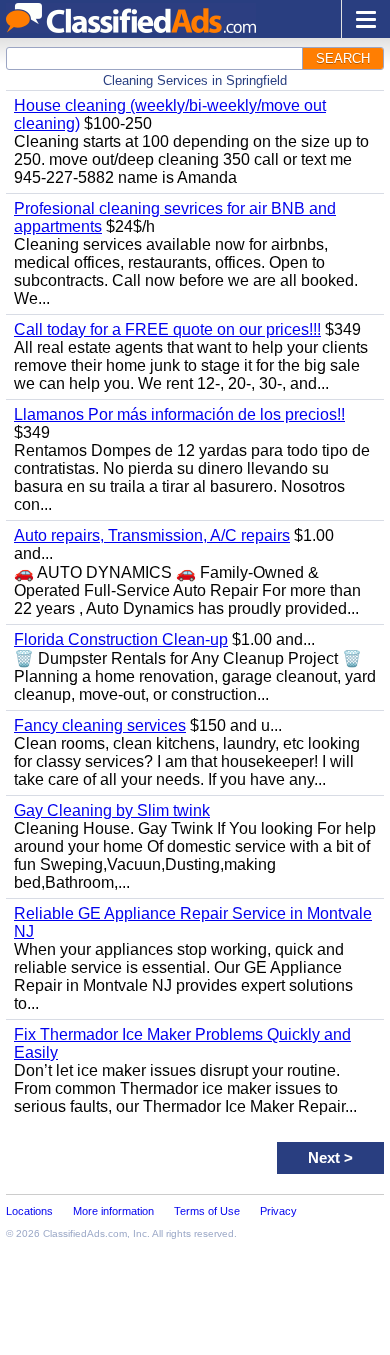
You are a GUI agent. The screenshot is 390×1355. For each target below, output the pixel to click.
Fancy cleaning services (100, 725)
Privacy (278, 1211)
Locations (29, 1211)
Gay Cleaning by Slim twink (112, 810)
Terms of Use (207, 1211)
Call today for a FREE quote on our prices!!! (167, 329)
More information (113, 1211)
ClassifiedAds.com (85, 1233)
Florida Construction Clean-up (121, 639)
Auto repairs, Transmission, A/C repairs (152, 535)
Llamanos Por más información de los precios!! (179, 414)
